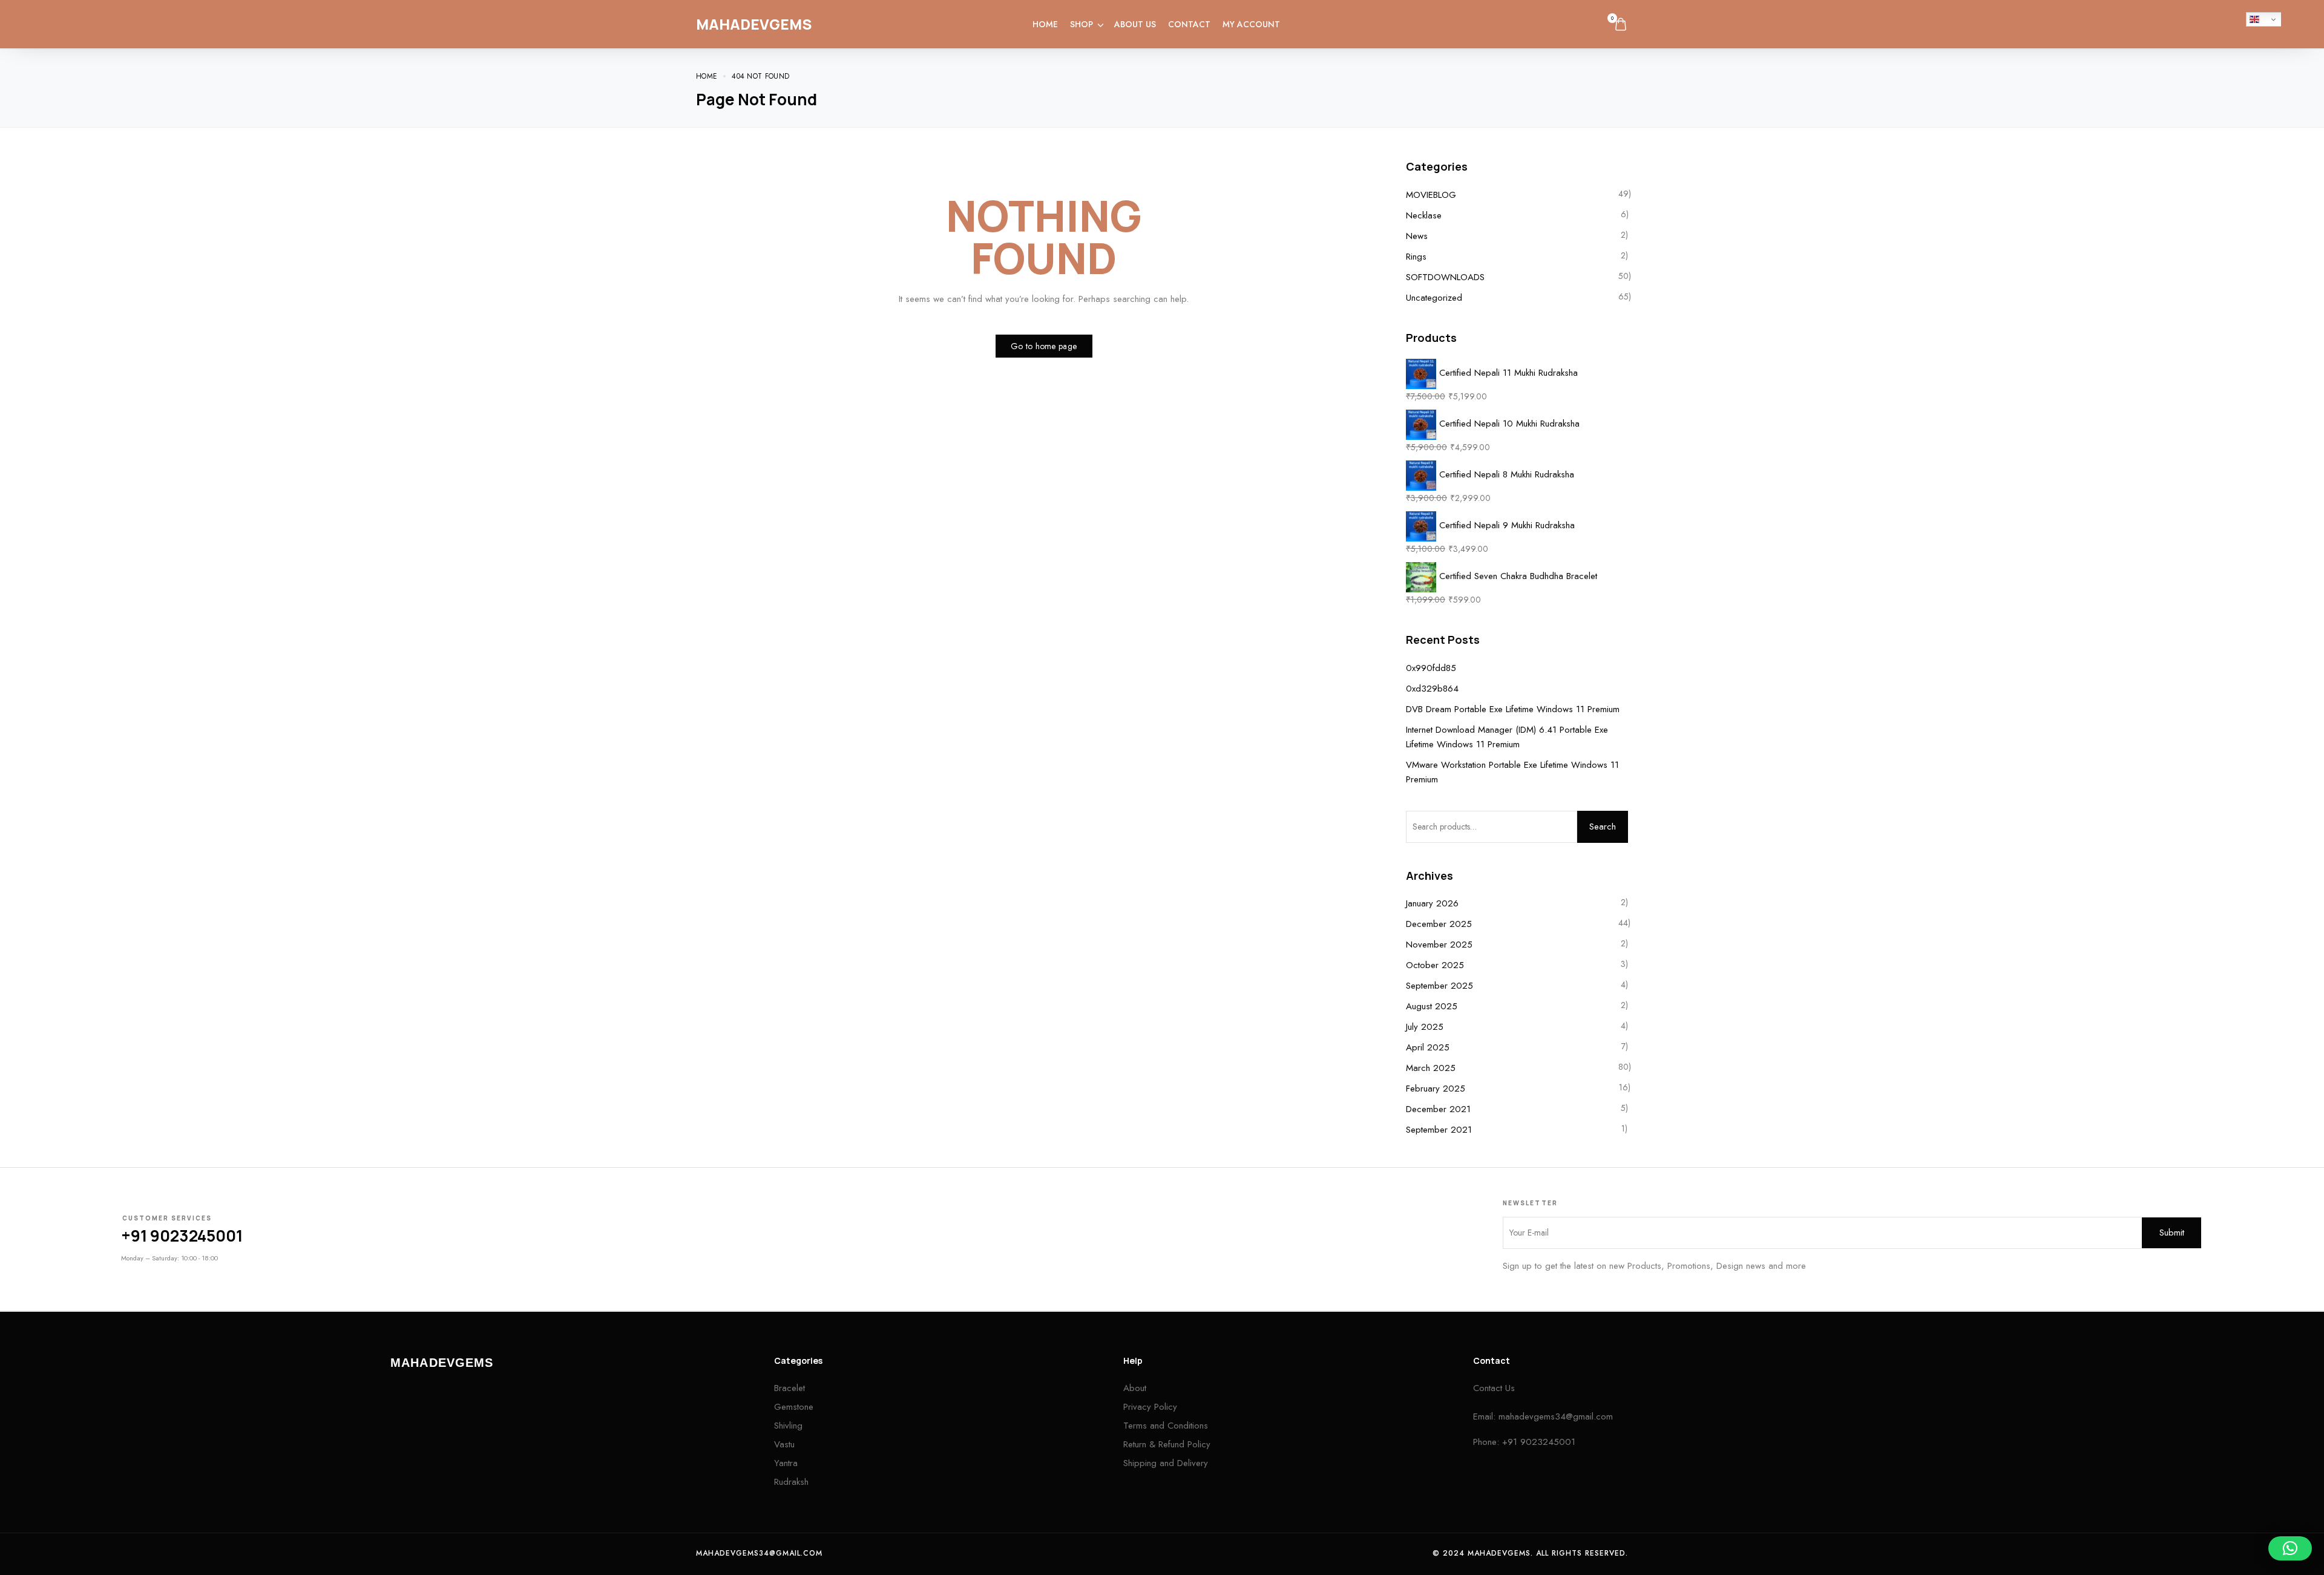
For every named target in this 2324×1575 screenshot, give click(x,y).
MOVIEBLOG (1431, 195)
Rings (1416, 257)
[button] (2290, 1548)
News (1417, 236)
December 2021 (1438, 1109)
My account (1251, 24)
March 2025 (1431, 1068)
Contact (1189, 24)
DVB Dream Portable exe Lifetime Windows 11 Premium (1513, 709)
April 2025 (1428, 1047)
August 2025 (1432, 1006)
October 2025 (1435, 965)
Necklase (1424, 215)
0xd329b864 (1432, 689)
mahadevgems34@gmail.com (1556, 1416)
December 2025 (1439, 924)
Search (1603, 827)
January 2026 (1432, 903)
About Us (1135, 24)
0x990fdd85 (1431, 668)
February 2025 (1436, 1089)
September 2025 (1439, 986)
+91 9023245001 (182, 1236)
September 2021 (1439, 1130)
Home (1045, 24)
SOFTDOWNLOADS (1445, 277)
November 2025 (1439, 945)
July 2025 (1425, 1027)
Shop (1082, 24)
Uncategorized (1434, 298)
